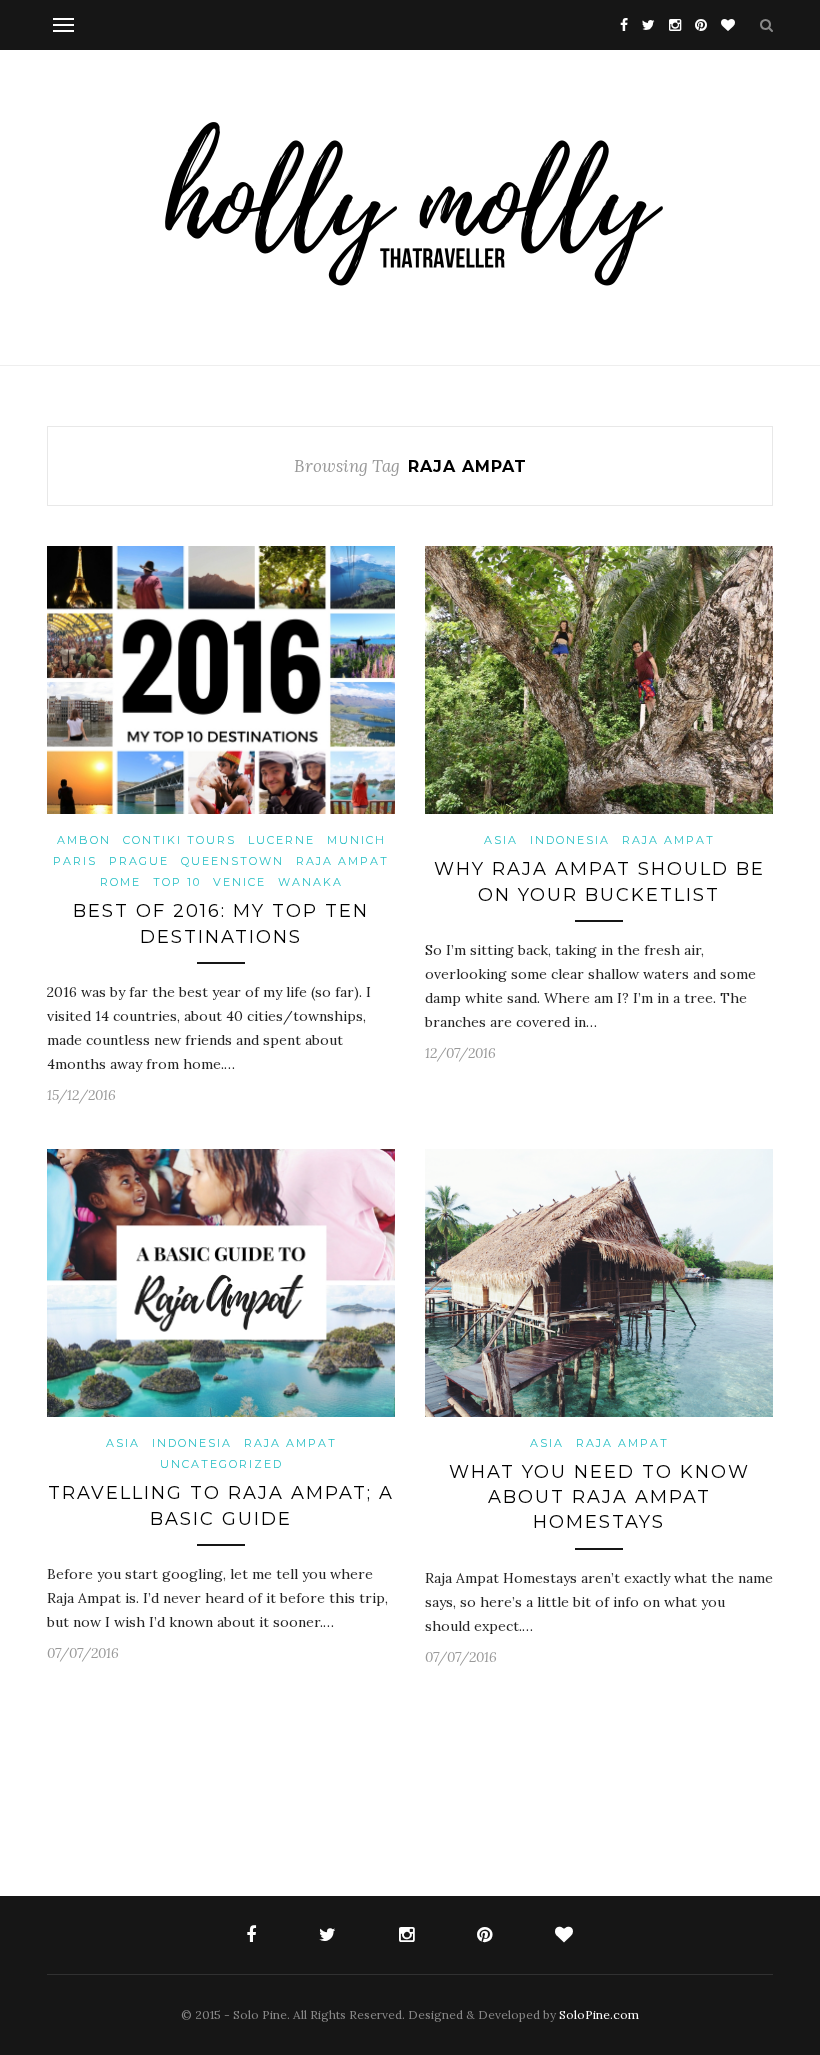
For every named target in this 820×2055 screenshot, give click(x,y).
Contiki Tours (179, 840)
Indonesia (570, 840)
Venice (239, 882)
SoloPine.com (599, 2014)
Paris (75, 861)
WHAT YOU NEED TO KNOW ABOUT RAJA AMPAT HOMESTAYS (599, 1497)
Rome (120, 882)
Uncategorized (221, 1464)
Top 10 (177, 882)
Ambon (84, 840)
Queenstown (232, 861)
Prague (139, 861)
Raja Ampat (342, 861)
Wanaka (310, 882)
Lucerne (281, 840)
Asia (501, 840)
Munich (356, 840)
